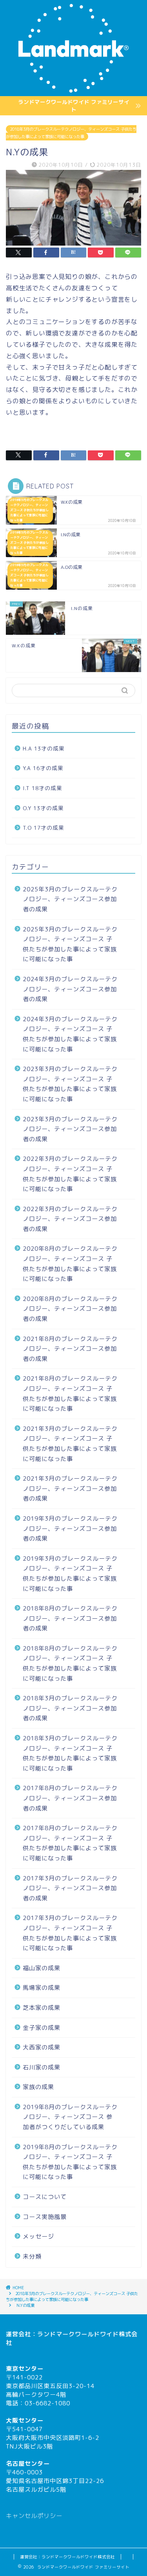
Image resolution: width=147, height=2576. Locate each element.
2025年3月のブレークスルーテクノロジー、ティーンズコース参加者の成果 (70, 899)
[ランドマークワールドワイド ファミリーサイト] (73, 90)
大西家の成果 (42, 2047)
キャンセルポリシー (34, 2516)
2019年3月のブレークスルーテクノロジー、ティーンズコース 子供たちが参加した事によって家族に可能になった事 (70, 1574)
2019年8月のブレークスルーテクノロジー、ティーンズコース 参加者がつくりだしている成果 (70, 2117)
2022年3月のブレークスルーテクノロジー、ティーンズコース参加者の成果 (70, 1219)
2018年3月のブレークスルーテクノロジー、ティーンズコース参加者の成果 (70, 1708)
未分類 (32, 2256)
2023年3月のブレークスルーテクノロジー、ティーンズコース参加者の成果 (70, 1129)
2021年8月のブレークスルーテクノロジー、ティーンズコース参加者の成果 (70, 1349)
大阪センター (25, 2420)
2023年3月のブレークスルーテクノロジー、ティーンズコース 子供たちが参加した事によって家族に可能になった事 (70, 1084)
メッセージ (38, 2236)
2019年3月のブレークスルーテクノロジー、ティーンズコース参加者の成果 (70, 1528)
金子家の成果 (42, 2028)
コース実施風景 (45, 2217)
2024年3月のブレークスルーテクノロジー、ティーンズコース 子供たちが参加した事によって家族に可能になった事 (70, 1034)
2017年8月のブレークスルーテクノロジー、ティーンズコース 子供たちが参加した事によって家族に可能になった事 (70, 1843)
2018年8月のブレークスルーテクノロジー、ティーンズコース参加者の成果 (70, 1618)
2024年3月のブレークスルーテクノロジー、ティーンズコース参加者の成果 (70, 989)
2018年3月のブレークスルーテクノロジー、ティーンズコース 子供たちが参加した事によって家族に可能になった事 (71, 133)
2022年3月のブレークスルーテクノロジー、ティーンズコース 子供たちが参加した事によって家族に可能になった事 (70, 1174)
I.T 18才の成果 (43, 788)
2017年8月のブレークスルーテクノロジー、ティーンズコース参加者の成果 (70, 1798)
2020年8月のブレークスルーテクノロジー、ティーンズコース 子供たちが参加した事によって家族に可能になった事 (70, 1264)
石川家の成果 (42, 2067)
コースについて (45, 2197)
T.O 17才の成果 (44, 828)
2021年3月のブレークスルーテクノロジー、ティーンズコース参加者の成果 (70, 1488)
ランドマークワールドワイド (78, 2334)
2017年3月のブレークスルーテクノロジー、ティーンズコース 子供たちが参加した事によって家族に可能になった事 (70, 1933)
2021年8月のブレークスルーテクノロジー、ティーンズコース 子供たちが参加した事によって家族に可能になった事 (70, 1394)
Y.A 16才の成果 (43, 768)
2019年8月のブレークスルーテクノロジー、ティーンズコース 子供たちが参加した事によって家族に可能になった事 (70, 2162)
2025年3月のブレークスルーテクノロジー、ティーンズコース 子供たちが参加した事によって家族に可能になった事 (70, 944)
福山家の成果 (42, 1968)
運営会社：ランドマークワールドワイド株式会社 (67, 2557)
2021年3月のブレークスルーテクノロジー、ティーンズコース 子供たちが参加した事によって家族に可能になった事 (70, 1444)
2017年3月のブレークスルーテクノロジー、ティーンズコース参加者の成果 (70, 1888)
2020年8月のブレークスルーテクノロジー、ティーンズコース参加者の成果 (70, 1309)
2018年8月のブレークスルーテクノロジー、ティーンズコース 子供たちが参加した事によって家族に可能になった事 (70, 1663)
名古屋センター (28, 2464)
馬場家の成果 (42, 1988)
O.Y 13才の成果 (43, 808)
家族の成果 (38, 2087)
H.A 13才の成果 (44, 748)
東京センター (25, 2369)
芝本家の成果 (42, 2008)
